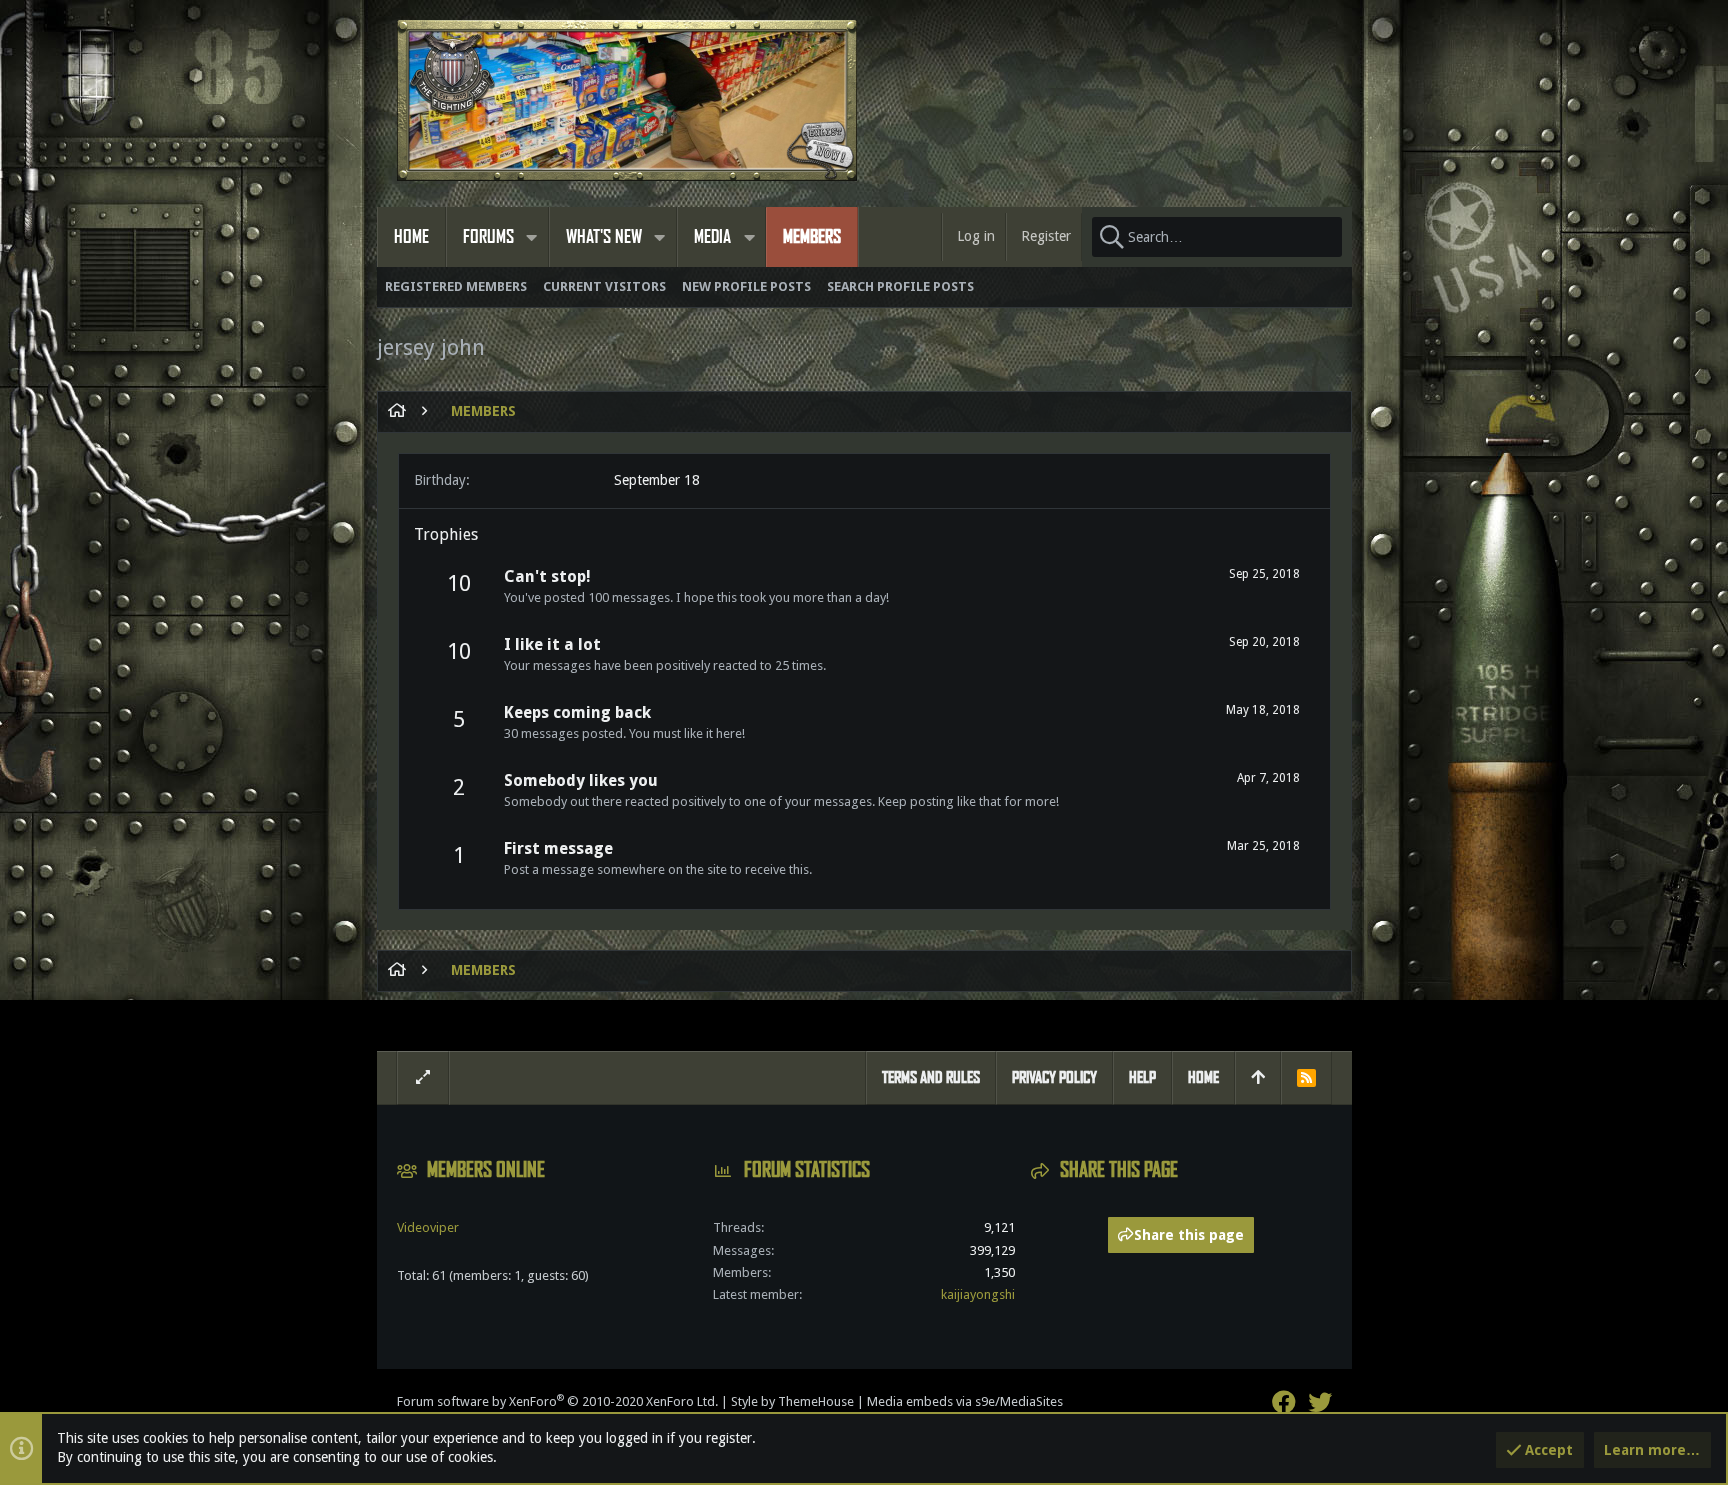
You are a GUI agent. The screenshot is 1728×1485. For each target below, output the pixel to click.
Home (1203, 1077)
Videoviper (428, 1227)
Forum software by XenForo (557, 1401)
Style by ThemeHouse (792, 1401)
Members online (486, 1170)
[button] (532, 237)
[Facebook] (1284, 1402)
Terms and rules (931, 1077)
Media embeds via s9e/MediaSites (965, 1401)
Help (1142, 1077)
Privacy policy (1054, 1077)
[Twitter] (1320, 1402)
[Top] (1258, 1078)
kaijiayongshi (978, 1294)
